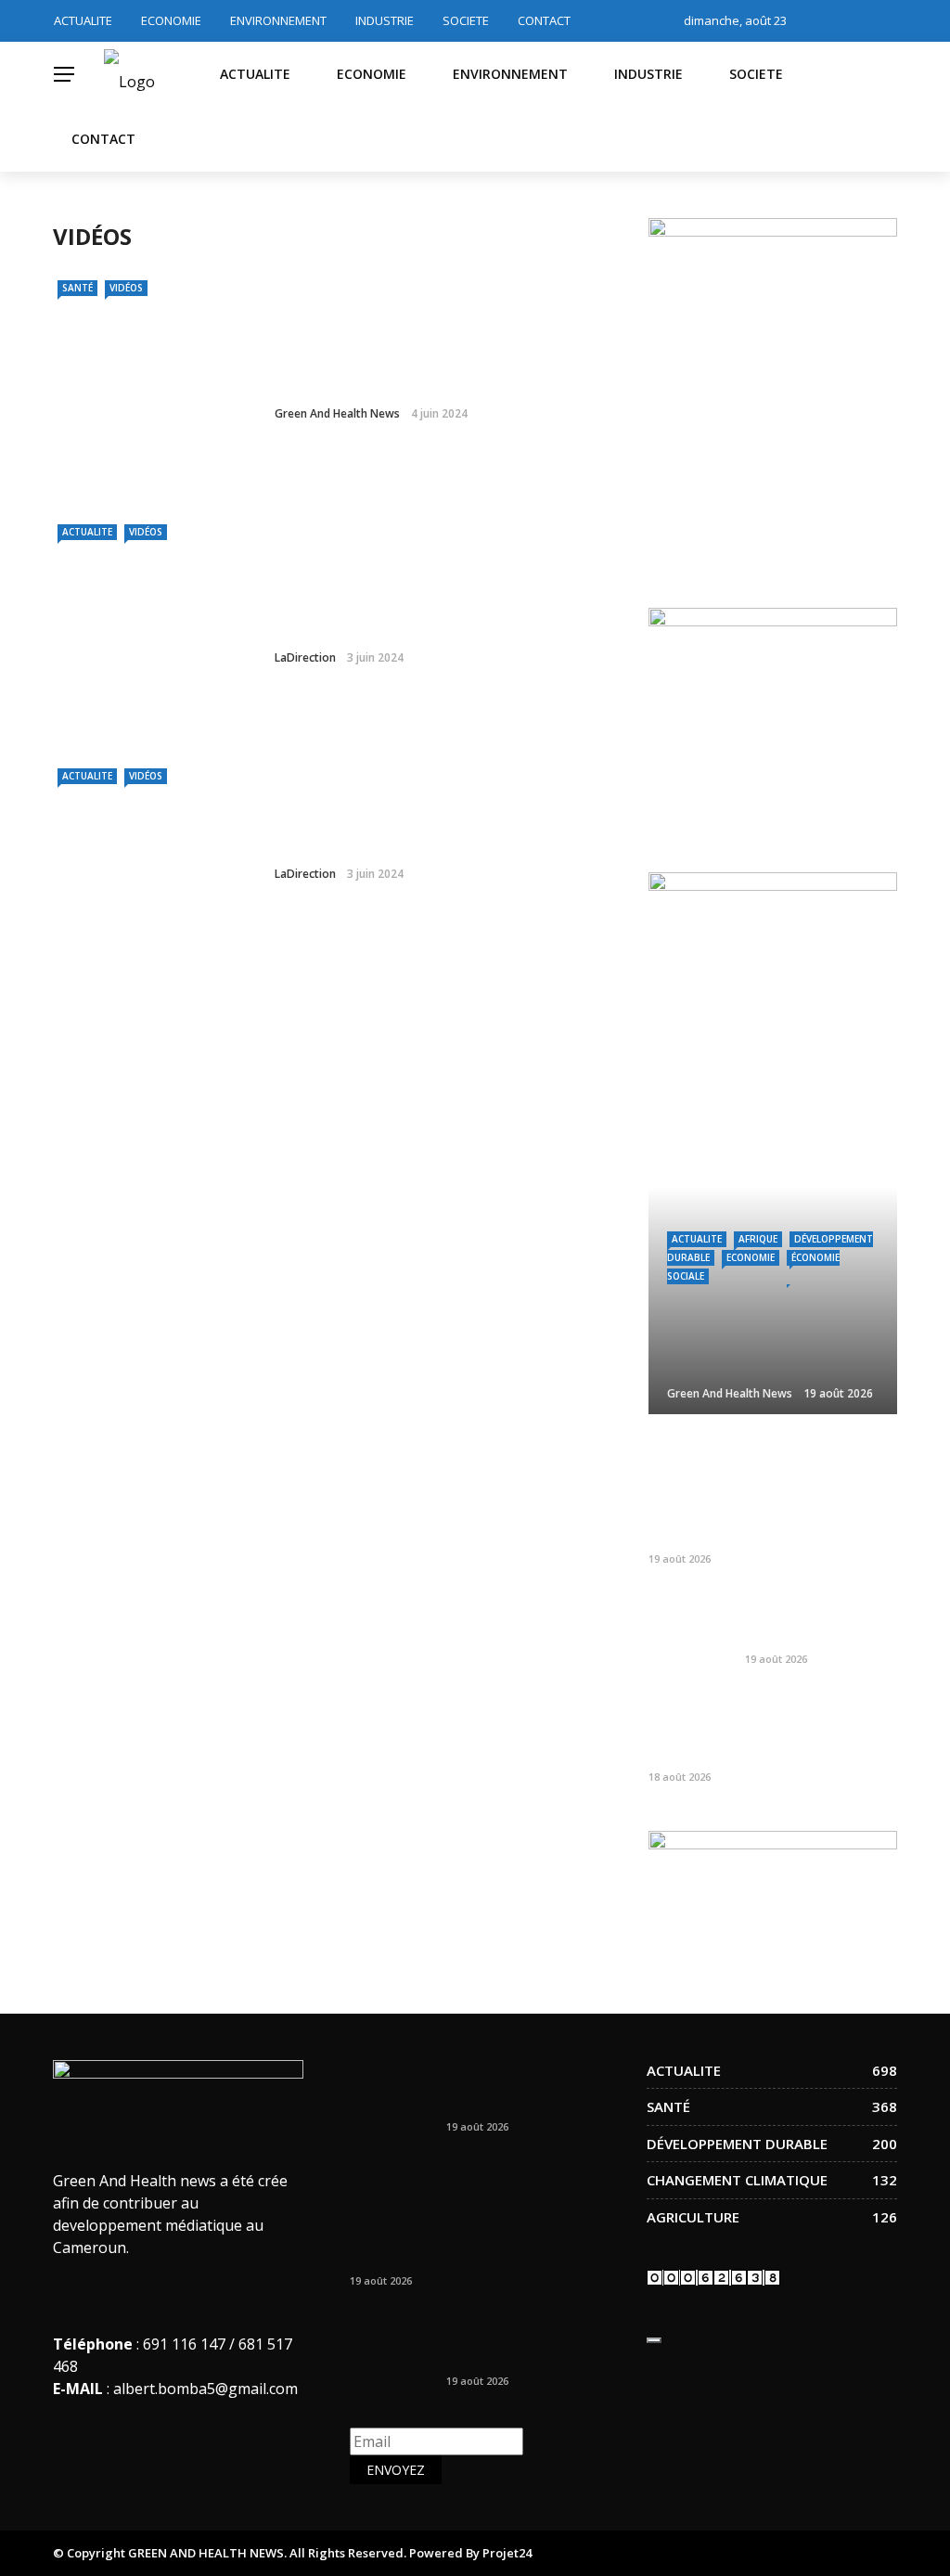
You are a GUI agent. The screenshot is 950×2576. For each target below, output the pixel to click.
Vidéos (126, 288)
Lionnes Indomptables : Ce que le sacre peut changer (521, 2087)
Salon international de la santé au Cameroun (429, 825)
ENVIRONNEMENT (278, 20)
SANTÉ (77, 288)
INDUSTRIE (385, 20)
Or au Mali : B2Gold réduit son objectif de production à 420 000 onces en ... (819, 1727)
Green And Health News (337, 413)
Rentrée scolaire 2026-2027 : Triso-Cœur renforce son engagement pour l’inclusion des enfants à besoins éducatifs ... (761, 1491)
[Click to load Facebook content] (654, 2340)
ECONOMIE (171, 20)
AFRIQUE (758, 1239)
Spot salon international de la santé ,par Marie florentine (437, 609)
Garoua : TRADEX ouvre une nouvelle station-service (809, 1618)
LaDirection (305, 657)
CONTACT (544, 20)
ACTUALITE (83, 20)
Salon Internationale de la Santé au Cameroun (434, 365)
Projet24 (507, 2553)
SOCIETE (466, 20)
